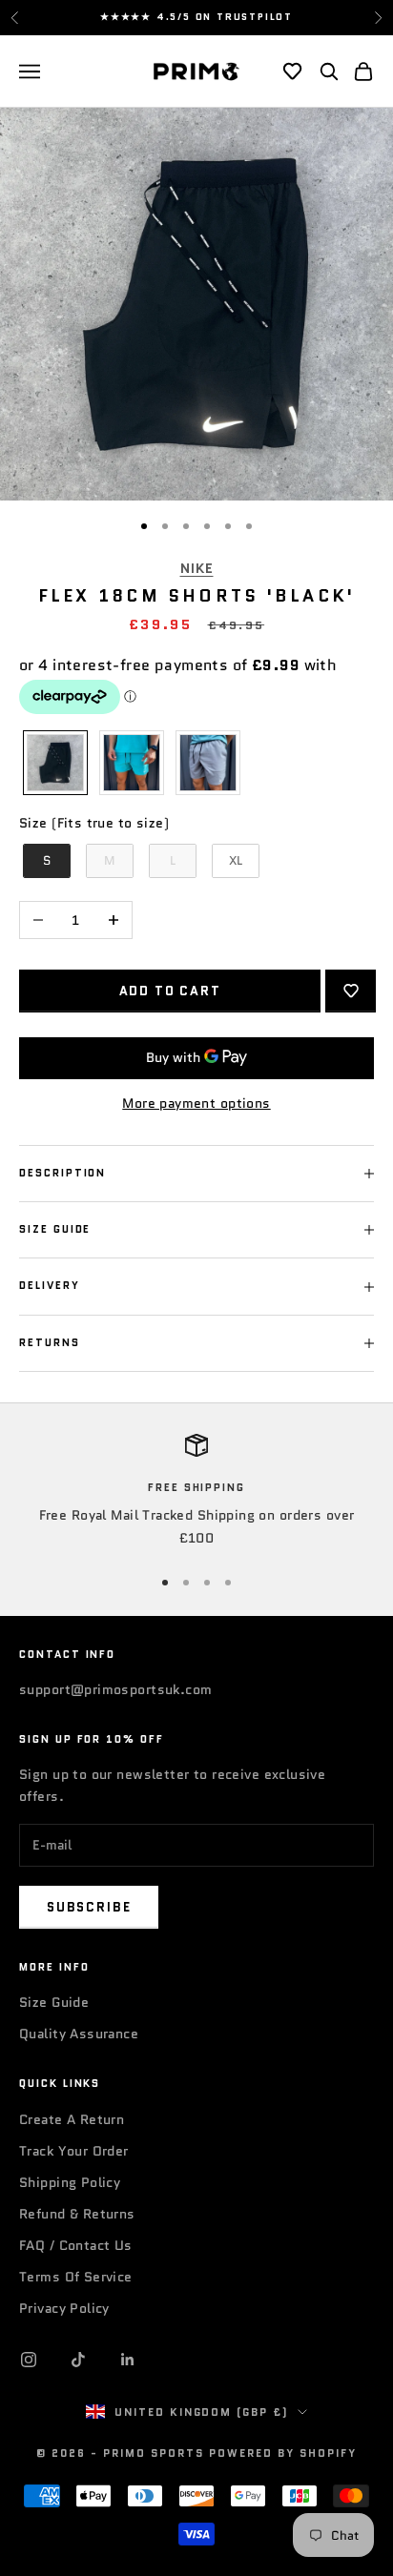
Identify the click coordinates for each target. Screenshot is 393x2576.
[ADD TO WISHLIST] (351, 991)
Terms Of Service (76, 2277)
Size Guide (54, 2002)
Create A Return (72, 2119)
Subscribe (89, 1907)
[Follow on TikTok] (78, 2360)
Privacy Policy (64, 2308)
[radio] (53, 763)
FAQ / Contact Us (76, 2245)
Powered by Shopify (283, 2453)
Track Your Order (74, 2151)
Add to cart (170, 991)
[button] (292, 72)
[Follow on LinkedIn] (128, 2360)
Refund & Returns (77, 2214)
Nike (197, 568)
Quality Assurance (79, 2034)
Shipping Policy (70, 2182)
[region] (196, 1492)
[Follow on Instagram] (29, 2360)
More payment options (196, 1103)
